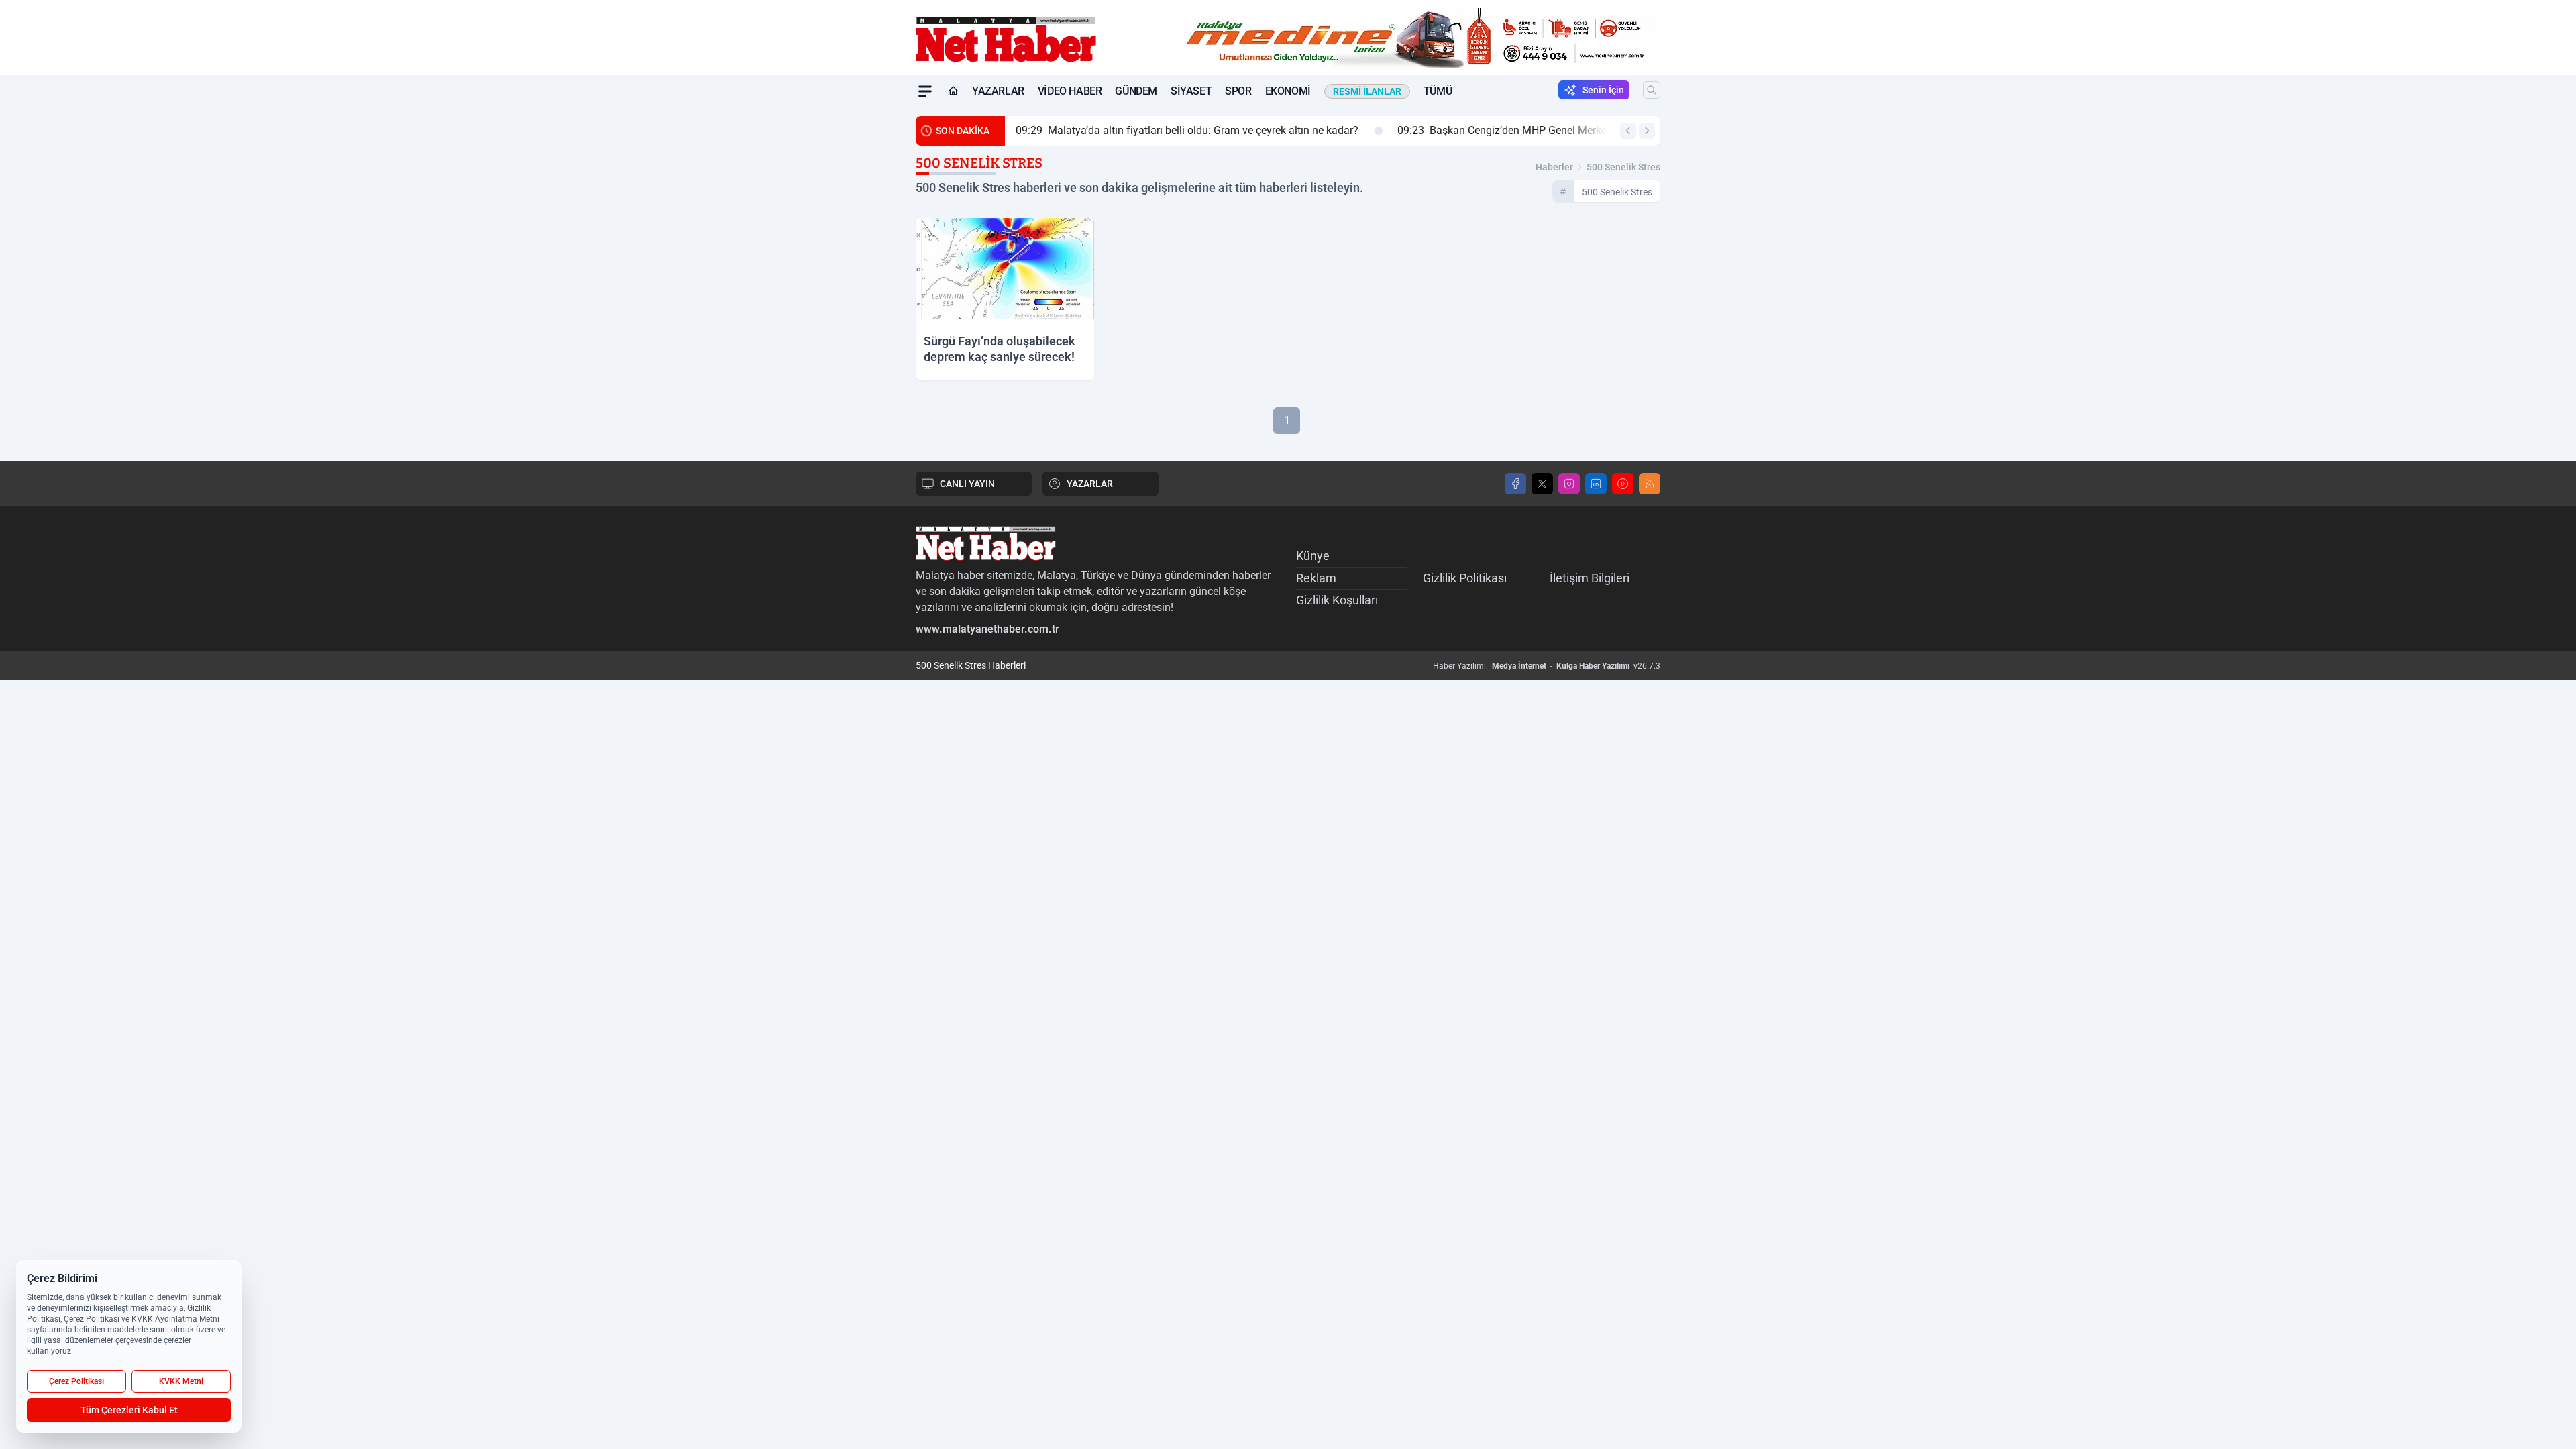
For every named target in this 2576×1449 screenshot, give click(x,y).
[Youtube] (1623, 484)
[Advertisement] (852, 307)
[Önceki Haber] (1628, 131)
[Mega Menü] (925, 91)
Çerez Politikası (76, 1381)
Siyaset (1191, 91)
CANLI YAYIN (967, 484)
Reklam (1316, 578)
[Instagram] (1569, 484)
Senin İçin (1603, 90)
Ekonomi (1288, 91)
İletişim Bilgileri (1590, 578)
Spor (1238, 91)
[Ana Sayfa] (953, 91)
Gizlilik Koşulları (1337, 600)
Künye (1313, 556)
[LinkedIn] (1596, 484)
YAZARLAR (1090, 484)
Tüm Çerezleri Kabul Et (129, 1410)
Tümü (1438, 91)
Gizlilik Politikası (1465, 578)
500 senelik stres (1623, 167)
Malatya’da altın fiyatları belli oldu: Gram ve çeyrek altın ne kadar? (1187, 130)
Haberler (1554, 167)
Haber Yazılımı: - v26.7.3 (1547, 666)
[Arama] (1652, 90)
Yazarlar (998, 91)
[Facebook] (1515, 484)
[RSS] (1650, 484)
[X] (1542, 484)
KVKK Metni (181, 1381)
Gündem (1136, 91)
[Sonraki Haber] (1647, 131)
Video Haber (1070, 91)
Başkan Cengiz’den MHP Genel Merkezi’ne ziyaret (1530, 130)
